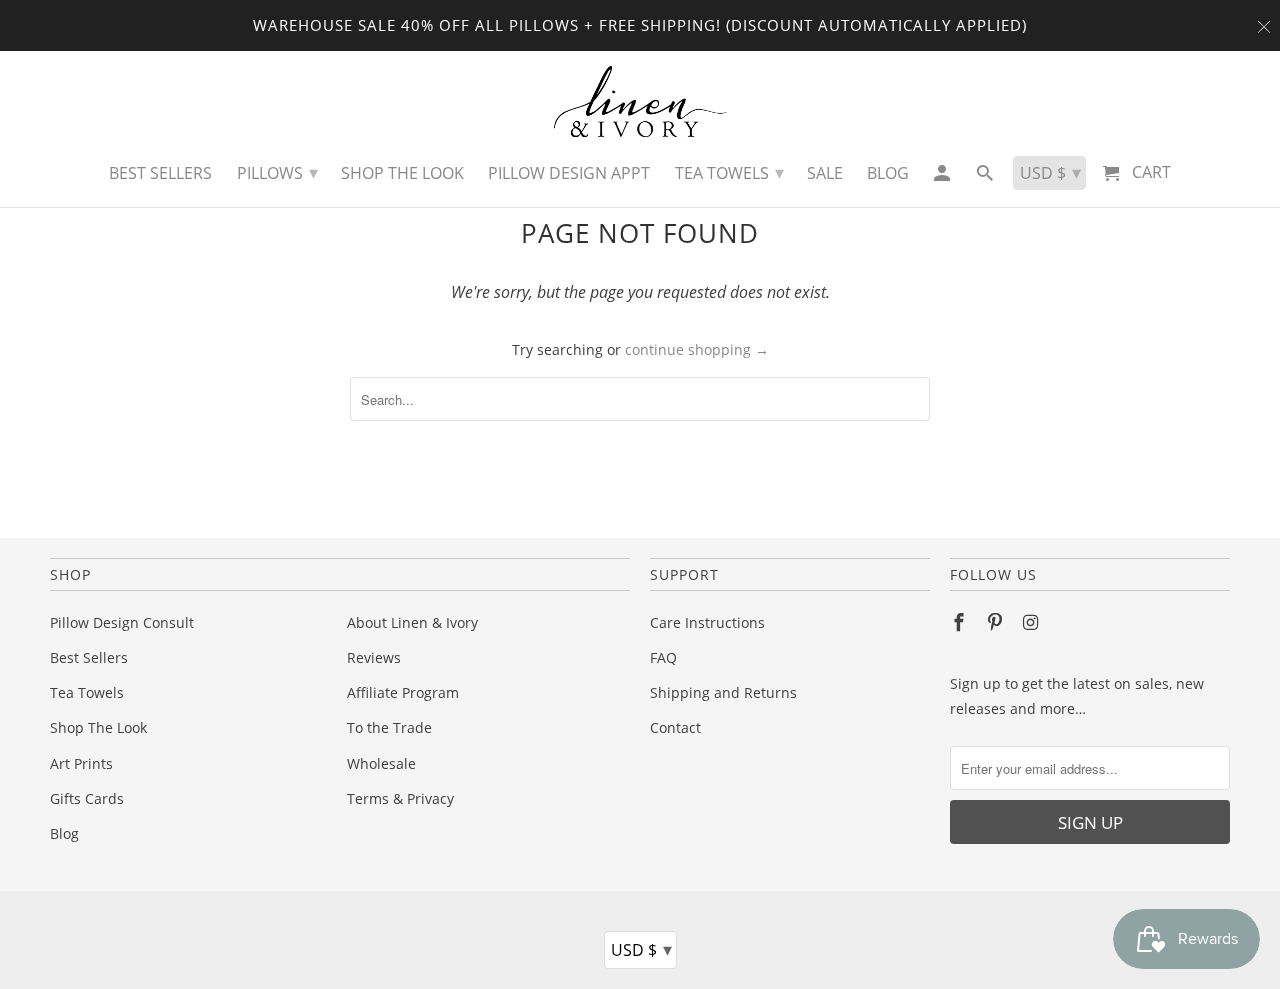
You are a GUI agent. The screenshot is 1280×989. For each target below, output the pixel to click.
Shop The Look (98, 727)
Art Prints (81, 763)
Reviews (374, 657)
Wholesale (381, 763)
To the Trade (389, 727)
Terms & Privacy (400, 798)
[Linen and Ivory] (640, 101)
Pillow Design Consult (122, 622)
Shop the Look (402, 173)
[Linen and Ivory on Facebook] (961, 622)
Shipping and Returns (723, 692)
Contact (675, 727)
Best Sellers (89, 657)
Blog (64, 833)
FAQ (663, 657)
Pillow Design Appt (569, 173)
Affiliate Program (403, 692)
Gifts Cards (87, 798)
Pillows (277, 172)
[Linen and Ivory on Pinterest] (997, 622)
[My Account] (942, 178)
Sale (825, 173)
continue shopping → (697, 349)
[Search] (986, 178)
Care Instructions (707, 622)
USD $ (641, 949)
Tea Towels (87, 692)
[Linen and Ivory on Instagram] (1033, 622)
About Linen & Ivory (412, 622)
